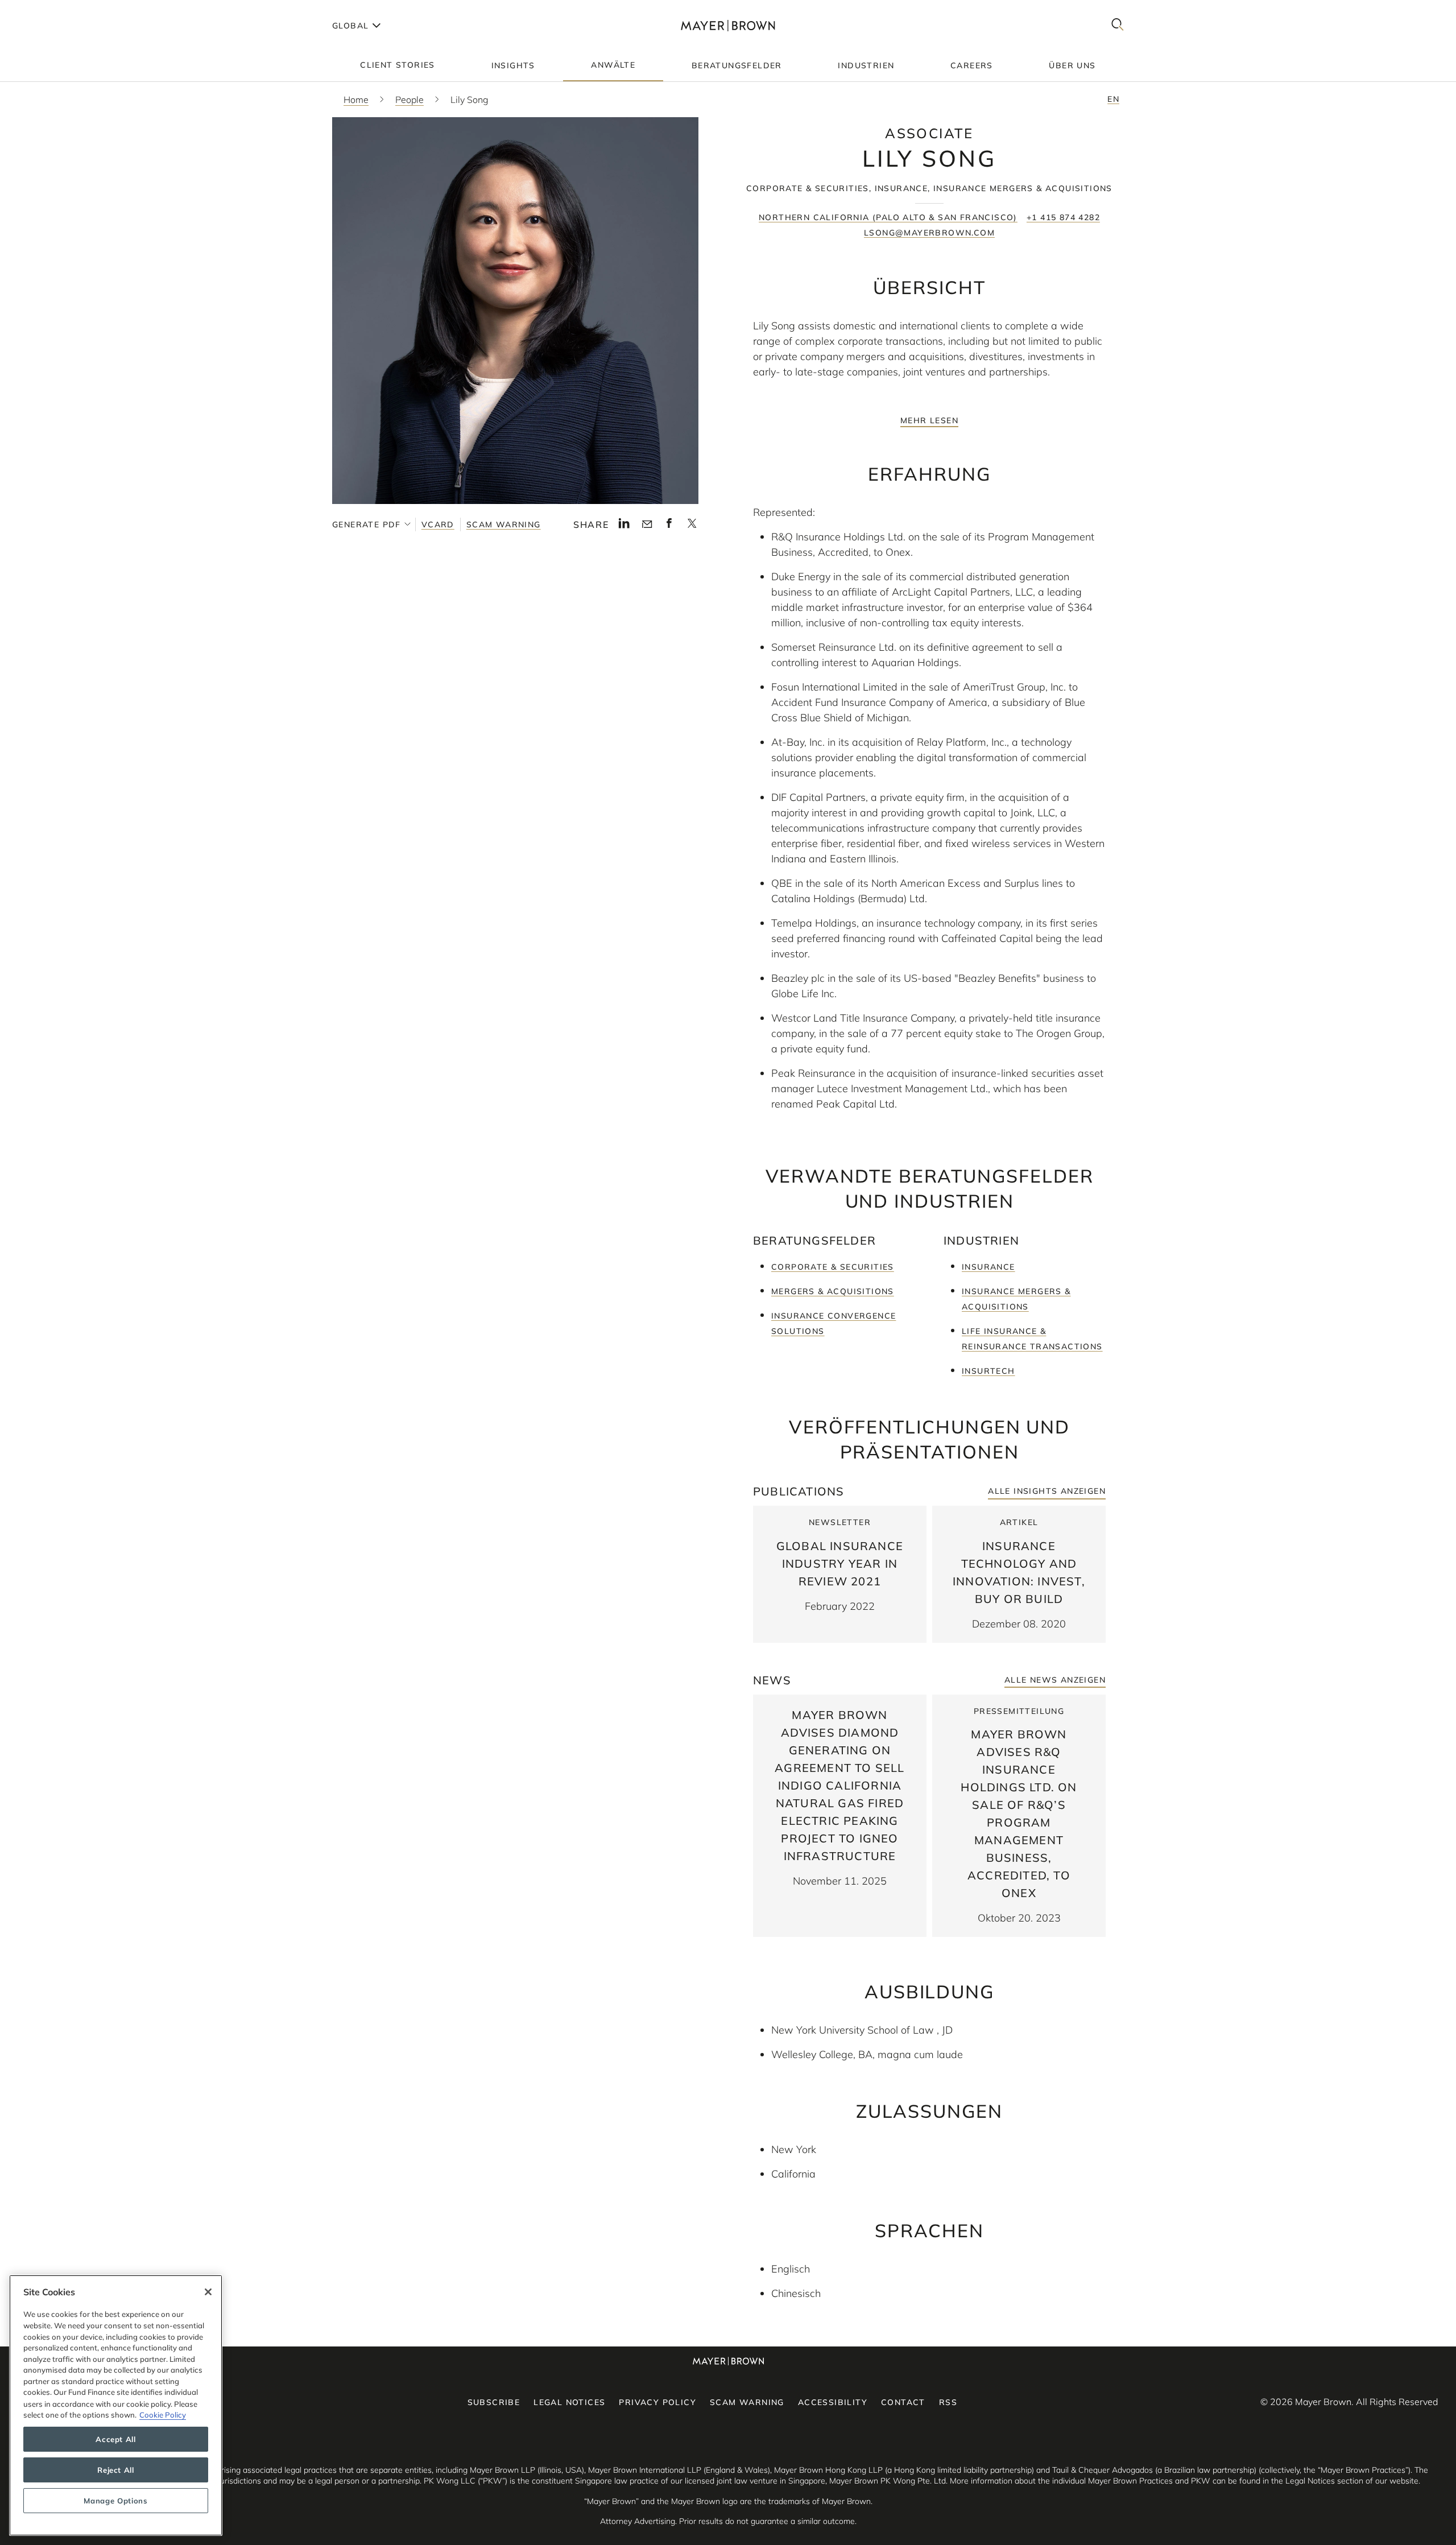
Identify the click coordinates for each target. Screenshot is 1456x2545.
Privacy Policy (657, 2402)
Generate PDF (367, 524)
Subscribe (494, 2402)
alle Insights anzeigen (1047, 1491)
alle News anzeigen (1055, 1680)
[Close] (208, 2292)
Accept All (116, 2439)
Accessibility (833, 2402)
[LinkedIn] (624, 526)
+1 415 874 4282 (1063, 217)
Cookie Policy (163, 2415)
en (1113, 99)
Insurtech (988, 1371)
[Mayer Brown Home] (728, 25)
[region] (116, 2405)
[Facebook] (669, 526)
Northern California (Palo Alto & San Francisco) (888, 217)
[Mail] (647, 524)
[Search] (1118, 25)
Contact (903, 2402)
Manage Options (115, 2501)
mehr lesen (929, 420)
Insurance (988, 1267)
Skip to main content (55, 9)
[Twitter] (692, 527)
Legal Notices (569, 2402)
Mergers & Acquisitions (833, 1291)
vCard (438, 524)
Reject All (116, 2470)
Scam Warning (504, 524)
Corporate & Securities (833, 1267)
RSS (948, 2402)
